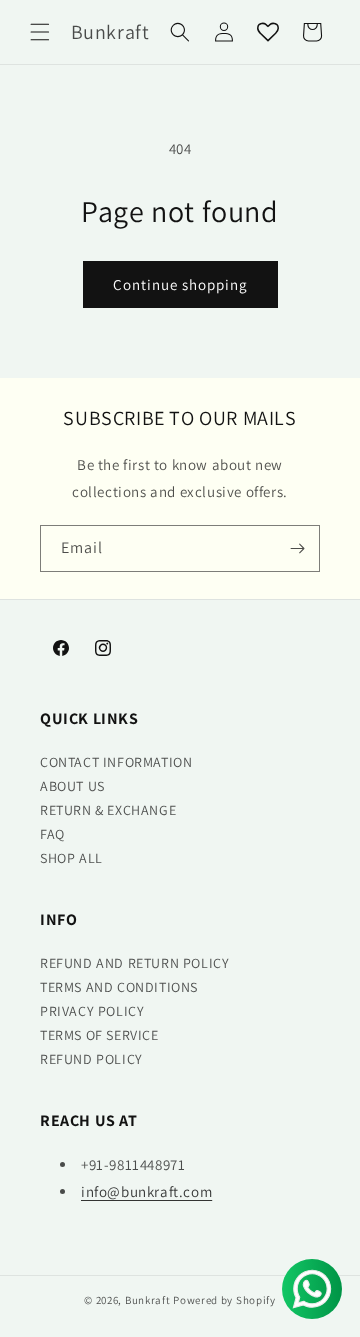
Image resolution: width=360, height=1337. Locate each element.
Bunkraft (148, 1300)
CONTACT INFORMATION (116, 762)
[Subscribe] (297, 548)
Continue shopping (180, 284)
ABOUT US (72, 786)
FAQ (52, 834)
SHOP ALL (71, 858)
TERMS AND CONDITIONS (119, 987)
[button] (40, 32)
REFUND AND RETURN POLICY (134, 963)
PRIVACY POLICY (92, 1011)
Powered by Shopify (224, 1300)
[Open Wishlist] (268, 32)
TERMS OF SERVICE (99, 1035)
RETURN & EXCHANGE (108, 810)
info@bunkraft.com (146, 1191)
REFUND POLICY (91, 1059)
